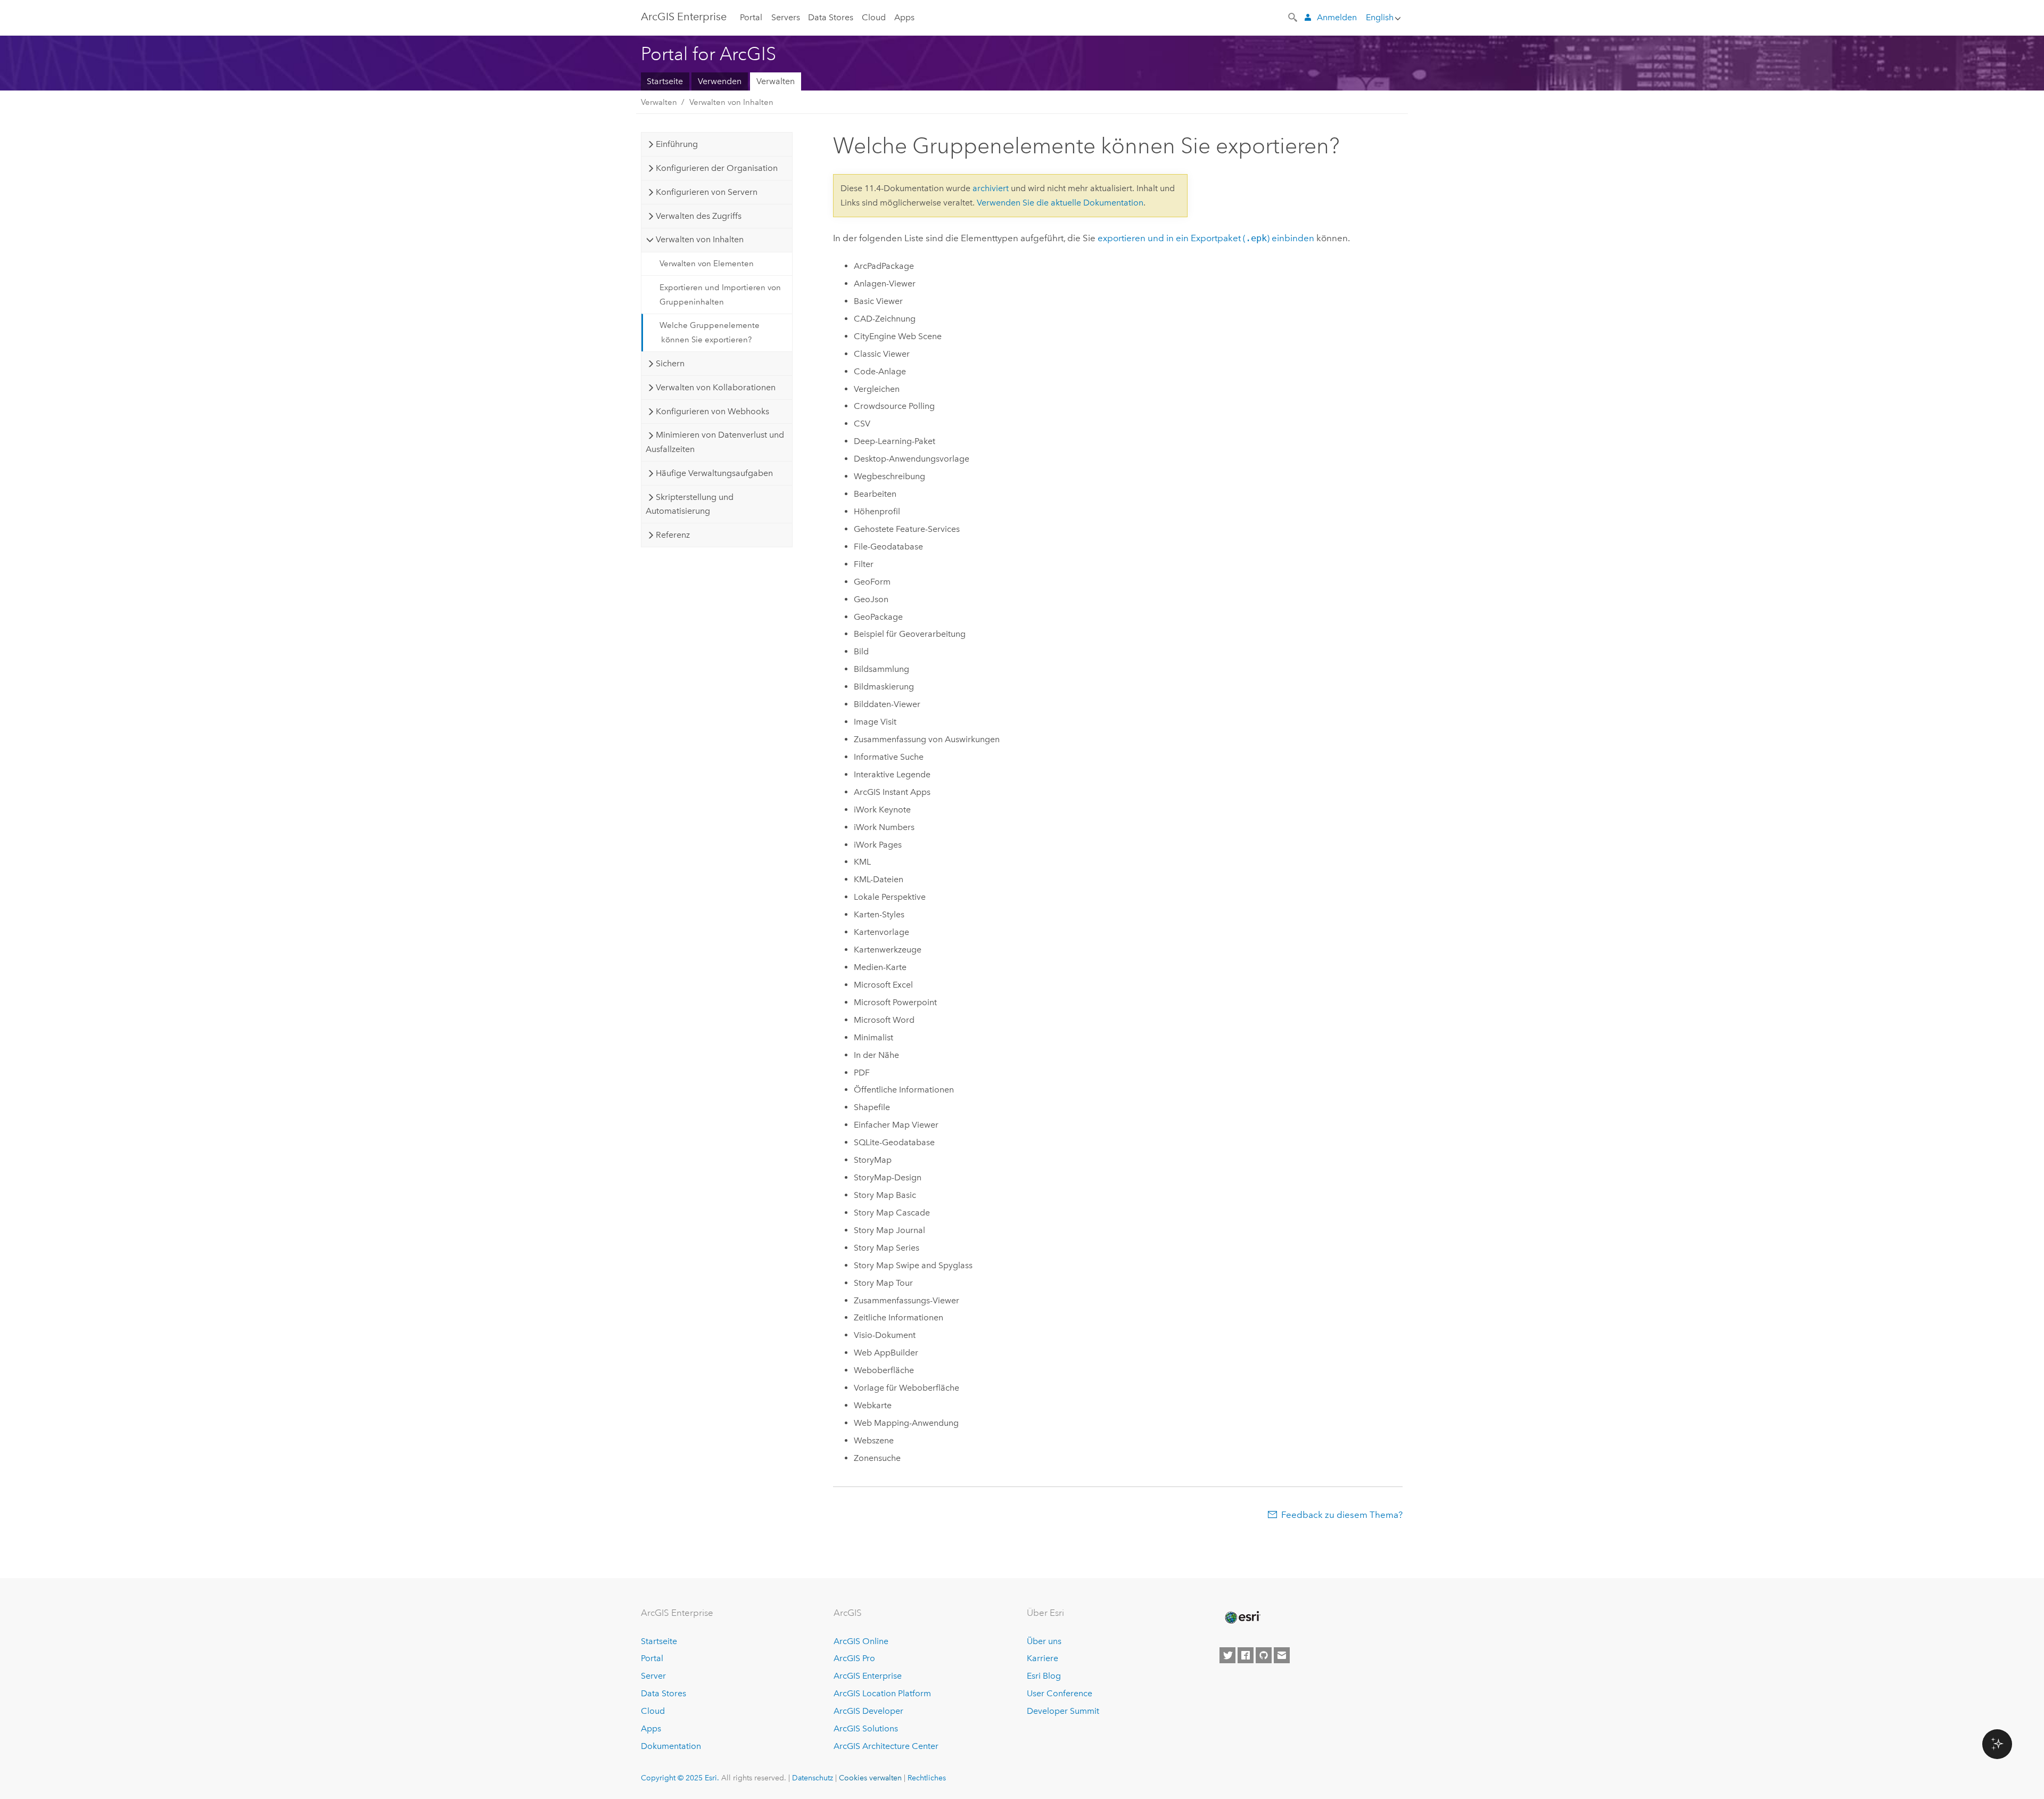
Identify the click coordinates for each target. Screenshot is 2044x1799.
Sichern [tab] (670, 363)
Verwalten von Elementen (707, 264)
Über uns (1044, 1641)
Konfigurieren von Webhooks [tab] (712, 411)
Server (653, 1676)
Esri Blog (1044, 1676)
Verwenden (720, 81)
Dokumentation (671, 1746)
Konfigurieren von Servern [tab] (707, 192)
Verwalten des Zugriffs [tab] (699, 216)
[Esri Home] (1242, 1617)
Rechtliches (927, 1778)
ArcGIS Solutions (866, 1728)
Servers (786, 17)
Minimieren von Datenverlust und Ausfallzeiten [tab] (715, 442)
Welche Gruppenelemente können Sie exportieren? (710, 332)
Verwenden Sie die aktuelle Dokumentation (1060, 203)
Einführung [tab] (677, 144)
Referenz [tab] (673, 535)
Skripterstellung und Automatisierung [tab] (689, 504)
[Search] (1293, 17)
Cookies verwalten (870, 1778)
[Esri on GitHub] (1264, 1655)
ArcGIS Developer (868, 1711)
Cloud (874, 17)
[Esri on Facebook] (1246, 1655)
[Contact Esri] (1282, 1655)
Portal (751, 17)
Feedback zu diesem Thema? (1342, 1515)
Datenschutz (813, 1778)
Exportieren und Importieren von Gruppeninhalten (720, 294)
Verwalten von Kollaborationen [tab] (716, 387)
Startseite (665, 81)
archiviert (991, 188)
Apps (904, 17)
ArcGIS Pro (854, 1658)
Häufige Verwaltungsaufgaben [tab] (714, 473)
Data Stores (831, 17)
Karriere (1042, 1658)
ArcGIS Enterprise (684, 17)
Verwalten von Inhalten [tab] (700, 239)
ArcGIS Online (861, 1641)
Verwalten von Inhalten (731, 102)
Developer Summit (1063, 1711)
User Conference (1060, 1693)
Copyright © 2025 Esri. (680, 1778)
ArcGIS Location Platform (882, 1693)
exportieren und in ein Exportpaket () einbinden (1206, 238)
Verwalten (776, 81)
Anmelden (1337, 17)
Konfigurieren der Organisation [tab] (717, 168)
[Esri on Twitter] (1227, 1655)
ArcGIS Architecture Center (886, 1746)
